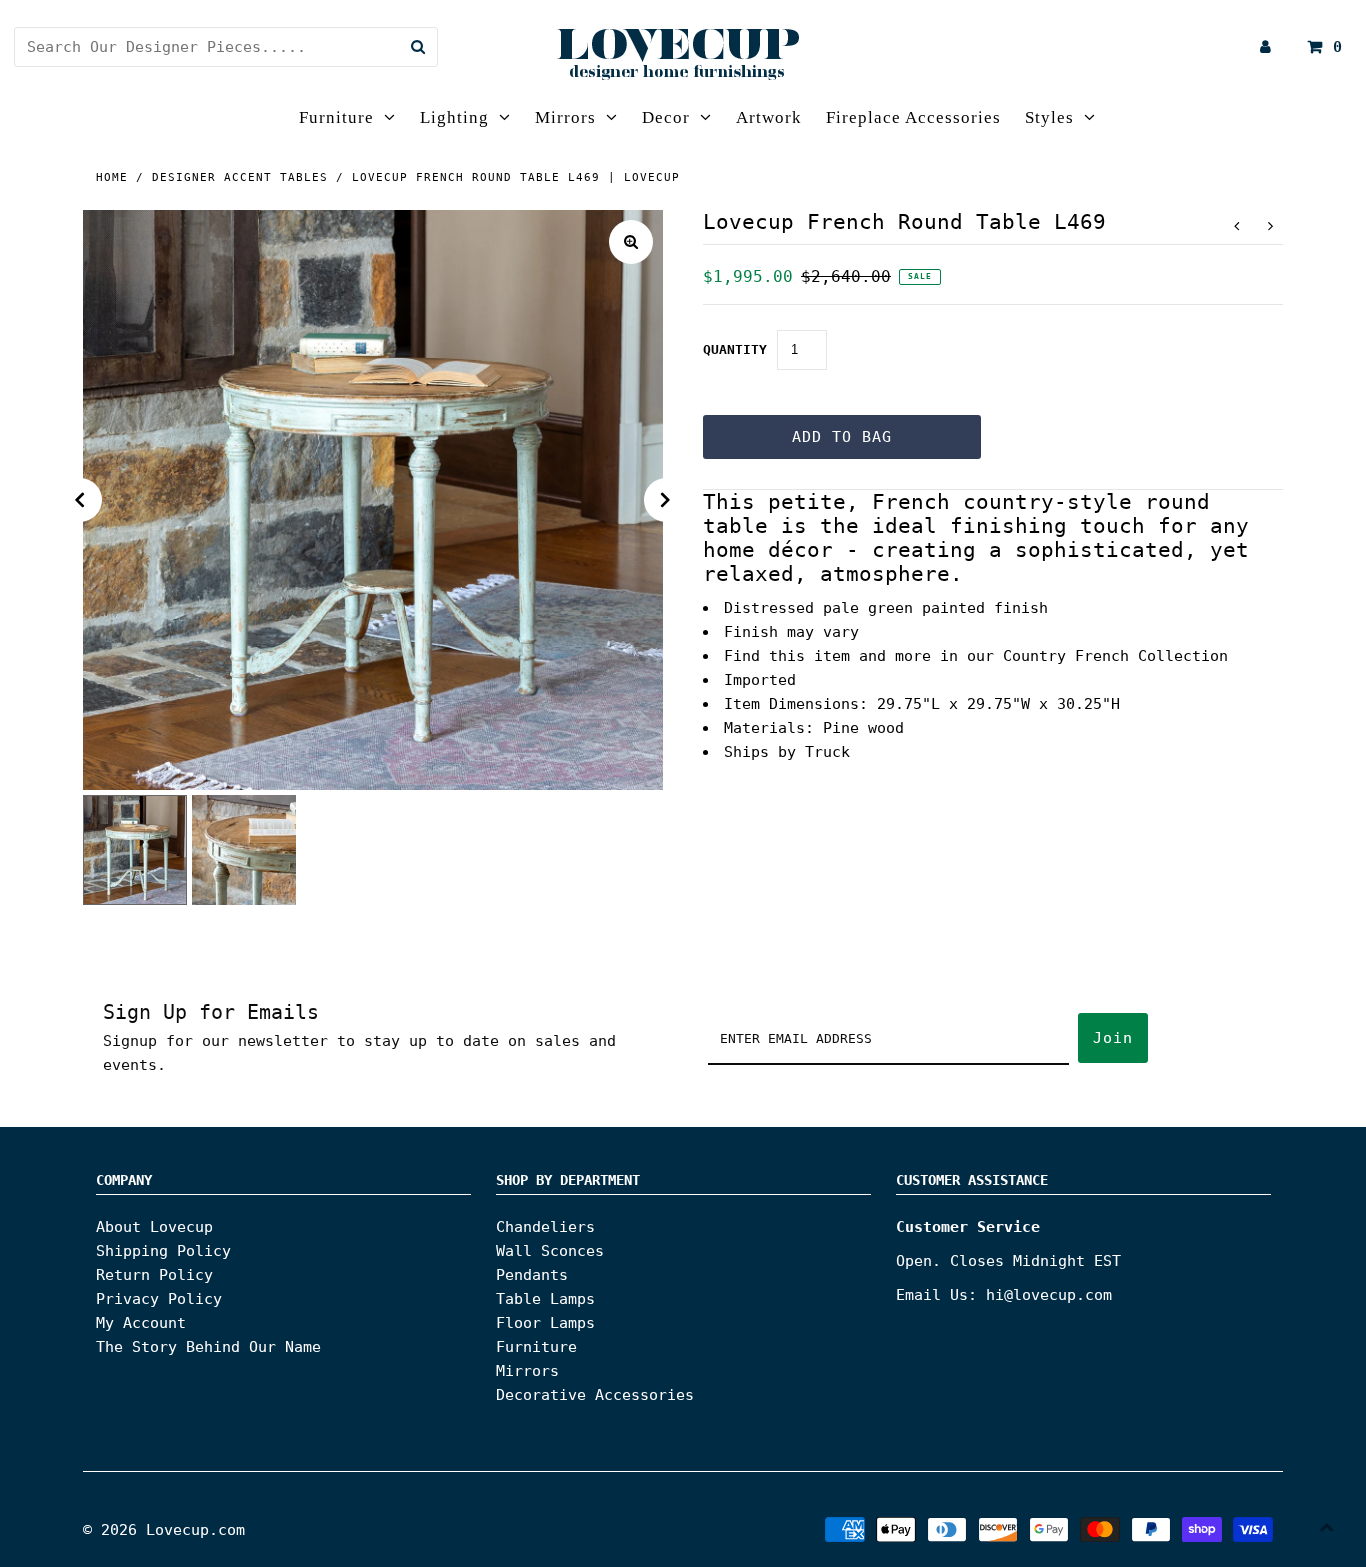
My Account (141, 1323)
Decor (666, 117)
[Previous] (80, 500)
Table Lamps (545, 1299)
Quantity (735, 349)
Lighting (454, 117)
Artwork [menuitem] (769, 117)
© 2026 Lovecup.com (164, 1530)
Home (112, 177)
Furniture (336, 117)
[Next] (666, 500)
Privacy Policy (159, 1299)
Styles (1049, 117)
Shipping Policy (163, 1251)
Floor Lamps (545, 1323)
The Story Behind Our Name (208, 1347)
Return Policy (154, 1275)
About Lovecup (154, 1227)
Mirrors (565, 117)
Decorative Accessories (595, 1395)
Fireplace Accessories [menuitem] (913, 117)
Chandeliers (545, 1227)
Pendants (532, 1275)
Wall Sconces (550, 1251)
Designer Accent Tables (240, 177)
